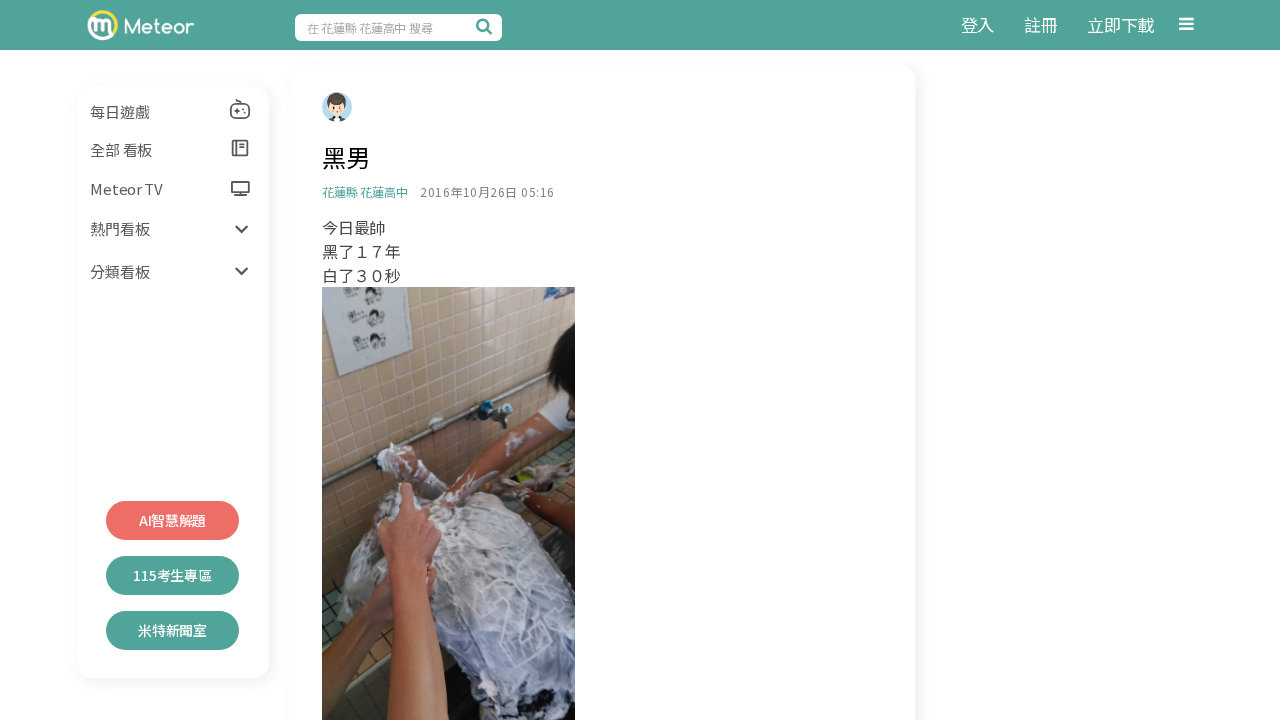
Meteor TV (126, 188)
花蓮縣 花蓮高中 (364, 191)
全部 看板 (121, 149)
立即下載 (1120, 24)
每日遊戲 (119, 111)
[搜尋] (487, 26)
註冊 (1040, 24)
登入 (977, 24)
